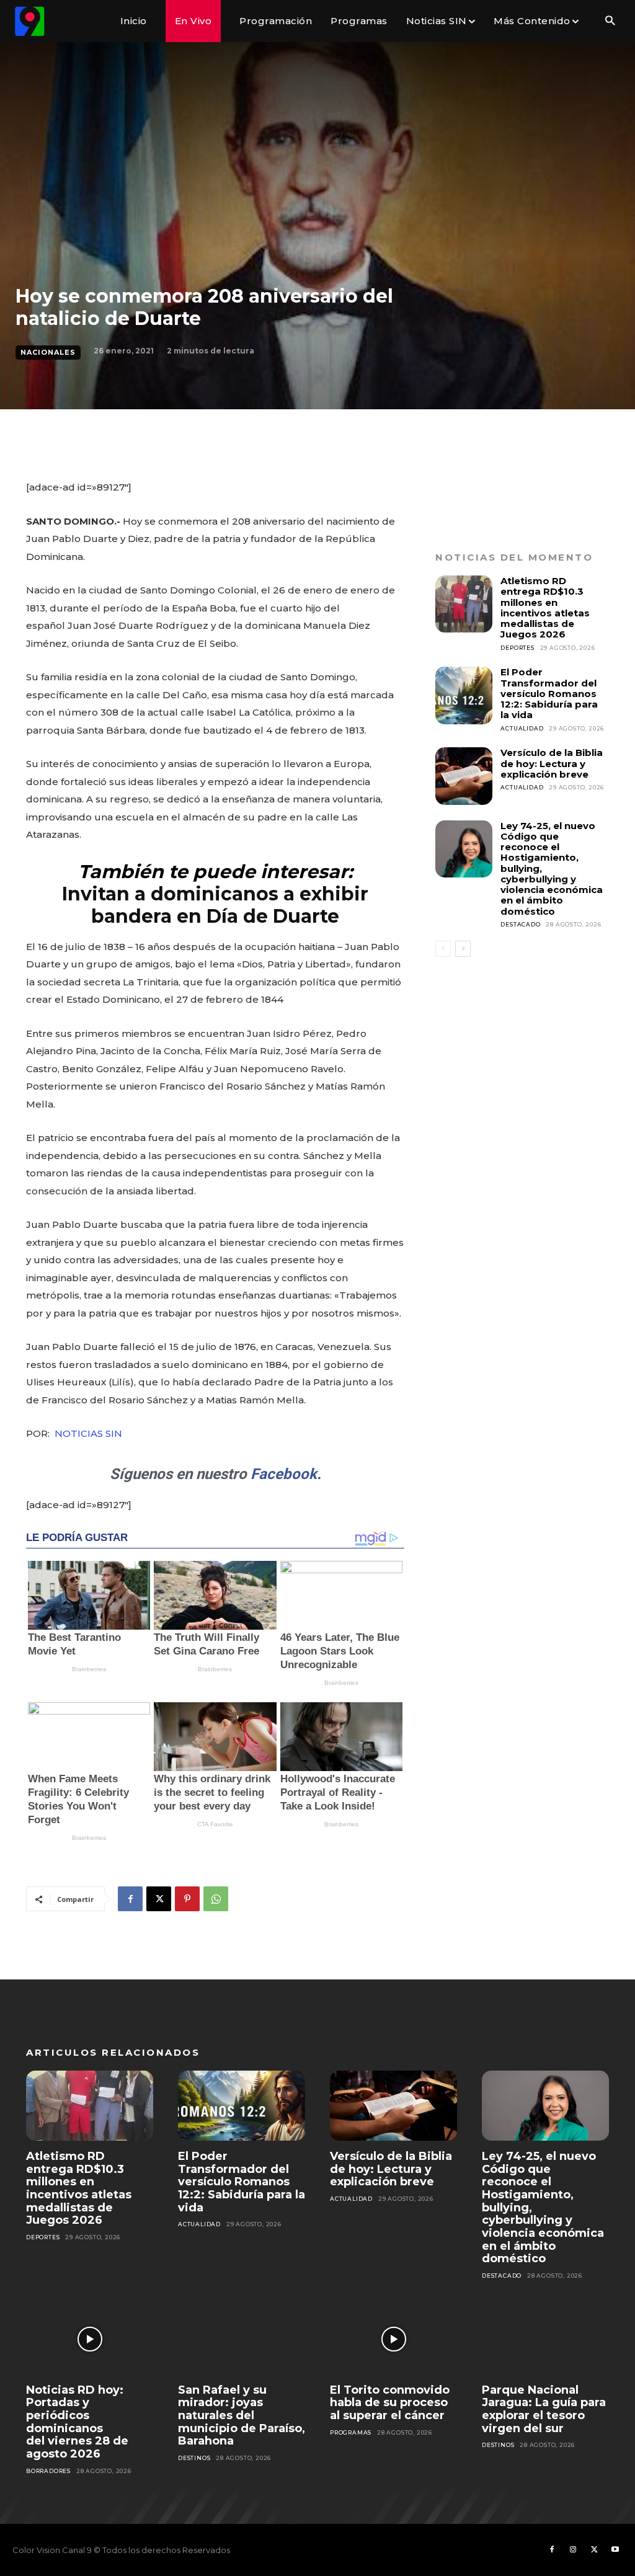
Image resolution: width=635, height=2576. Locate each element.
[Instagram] (573, 2550)
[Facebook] (130, 1899)
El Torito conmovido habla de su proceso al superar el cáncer (390, 2403)
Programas (351, 2432)
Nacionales (48, 352)
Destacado (520, 924)
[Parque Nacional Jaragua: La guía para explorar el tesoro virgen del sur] (545, 2339)
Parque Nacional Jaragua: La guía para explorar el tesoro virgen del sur (544, 2409)
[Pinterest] (187, 1899)
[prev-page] (443, 949)
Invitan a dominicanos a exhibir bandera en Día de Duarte (215, 905)
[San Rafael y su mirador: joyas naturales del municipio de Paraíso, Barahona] (242, 2339)
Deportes (517, 648)
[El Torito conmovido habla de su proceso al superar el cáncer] (393, 2339)
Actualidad (522, 728)
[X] (159, 1899)
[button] (610, 21)
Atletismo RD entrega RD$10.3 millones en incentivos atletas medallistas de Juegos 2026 (545, 607)
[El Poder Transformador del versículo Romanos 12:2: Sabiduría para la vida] (464, 695)
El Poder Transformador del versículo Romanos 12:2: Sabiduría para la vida (549, 693)
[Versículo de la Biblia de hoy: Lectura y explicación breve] (464, 776)
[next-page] (463, 949)
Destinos (194, 2458)
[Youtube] (615, 2550)
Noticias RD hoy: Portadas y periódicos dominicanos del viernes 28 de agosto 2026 (77, 2422)
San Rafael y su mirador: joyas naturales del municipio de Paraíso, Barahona (242, 2416)
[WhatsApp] (216, 1899)
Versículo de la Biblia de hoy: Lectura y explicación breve (552, 763)
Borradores (48, 2471)
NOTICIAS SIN (88, 1433)
